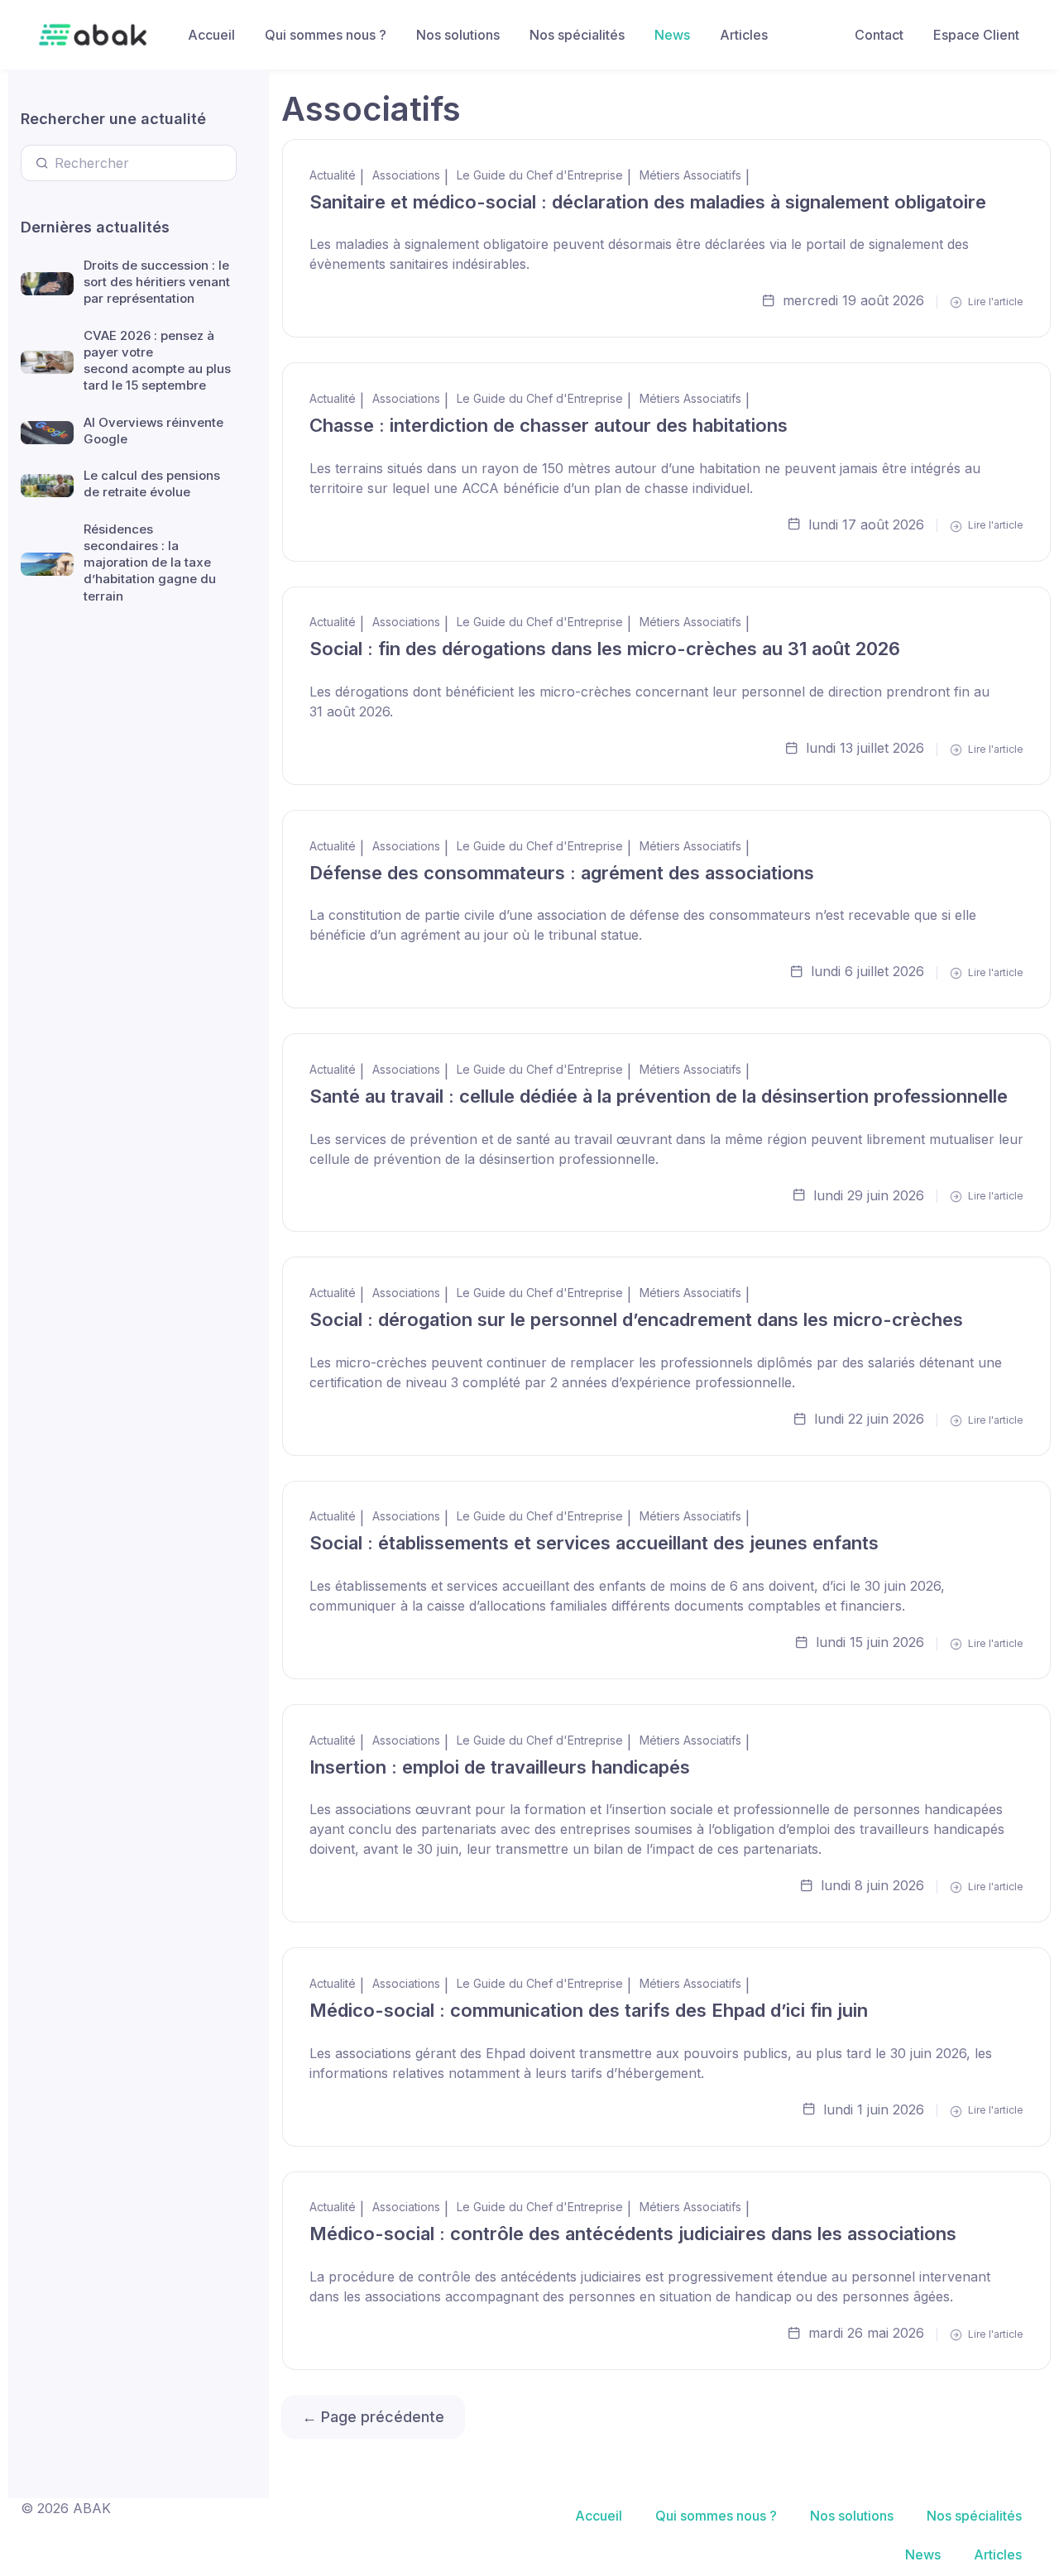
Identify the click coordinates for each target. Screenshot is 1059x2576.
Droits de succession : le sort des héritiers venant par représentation (157, 282)
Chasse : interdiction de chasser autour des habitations (549, 425)
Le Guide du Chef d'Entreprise (540, 175)
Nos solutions (458, 35)
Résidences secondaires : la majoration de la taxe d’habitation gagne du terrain (150, 563)
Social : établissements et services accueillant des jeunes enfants (594, 1543)
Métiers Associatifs (690, 175)
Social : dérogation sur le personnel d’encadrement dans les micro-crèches (636, 1319)
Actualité (333, 175)
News (672, 35)
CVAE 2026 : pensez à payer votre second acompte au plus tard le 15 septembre (157, 361)
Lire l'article (994, 302)
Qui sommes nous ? (326, 35)
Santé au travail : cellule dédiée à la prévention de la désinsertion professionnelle (659, 1096)
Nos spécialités (577, 35)
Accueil (211, 35)
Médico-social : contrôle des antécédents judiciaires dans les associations (633, 2234)
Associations (406, 175)
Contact (879, 35)
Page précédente (373, 2417)
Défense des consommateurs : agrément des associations (562, 873)
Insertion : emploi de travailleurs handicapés (500, 1767)
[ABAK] (93, 35)
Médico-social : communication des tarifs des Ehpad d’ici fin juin (589, 2010)
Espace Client (976, 35)
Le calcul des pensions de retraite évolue (152, 484)
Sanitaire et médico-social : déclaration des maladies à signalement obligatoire (648, 202)
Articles (744, 35)
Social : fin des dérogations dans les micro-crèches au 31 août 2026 (605, 649)
